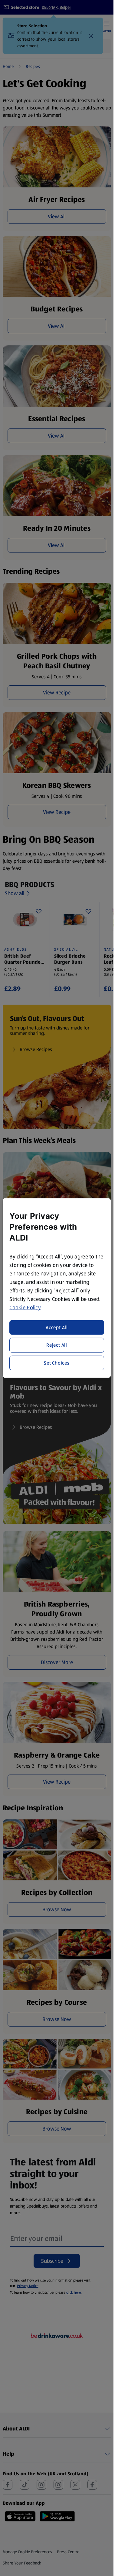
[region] (57, 1288)
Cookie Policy (25, 1307)
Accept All (57, 1327)
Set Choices (57, 1363)
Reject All (57, 1345)
